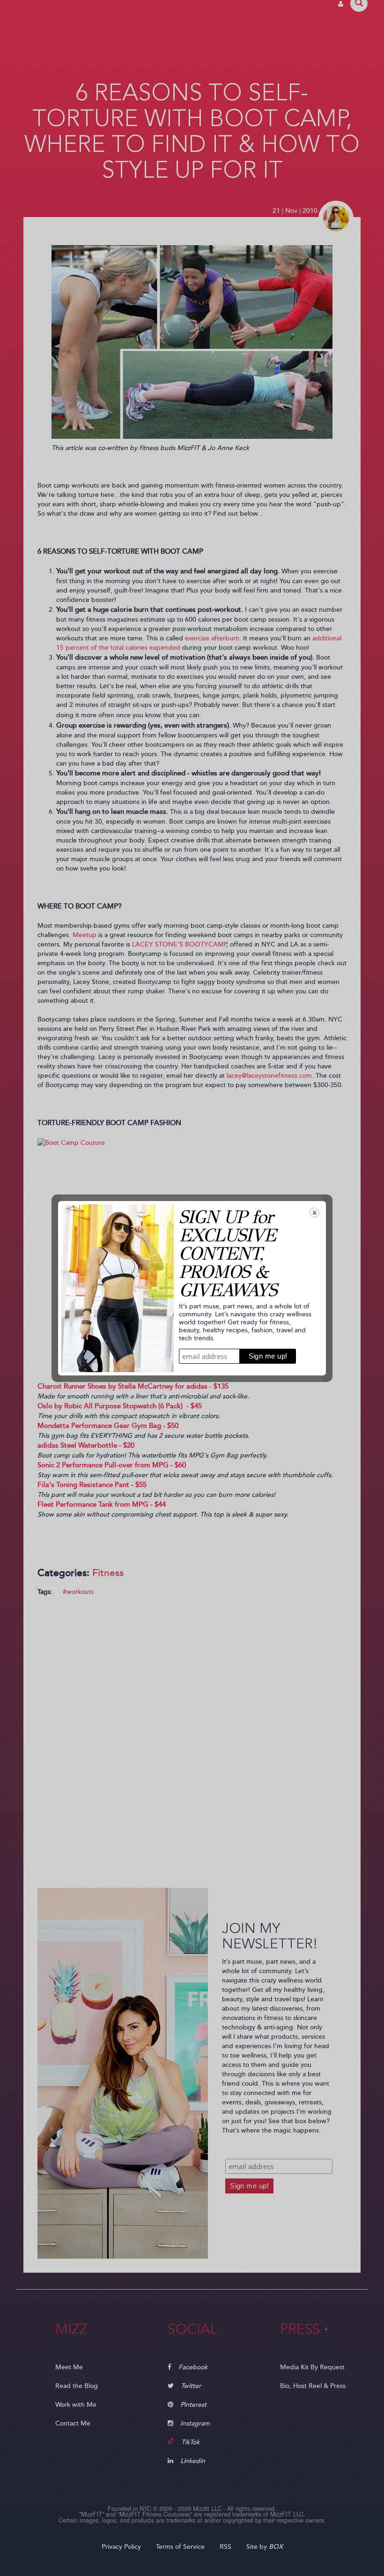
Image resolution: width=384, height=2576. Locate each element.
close (314, 1213)
